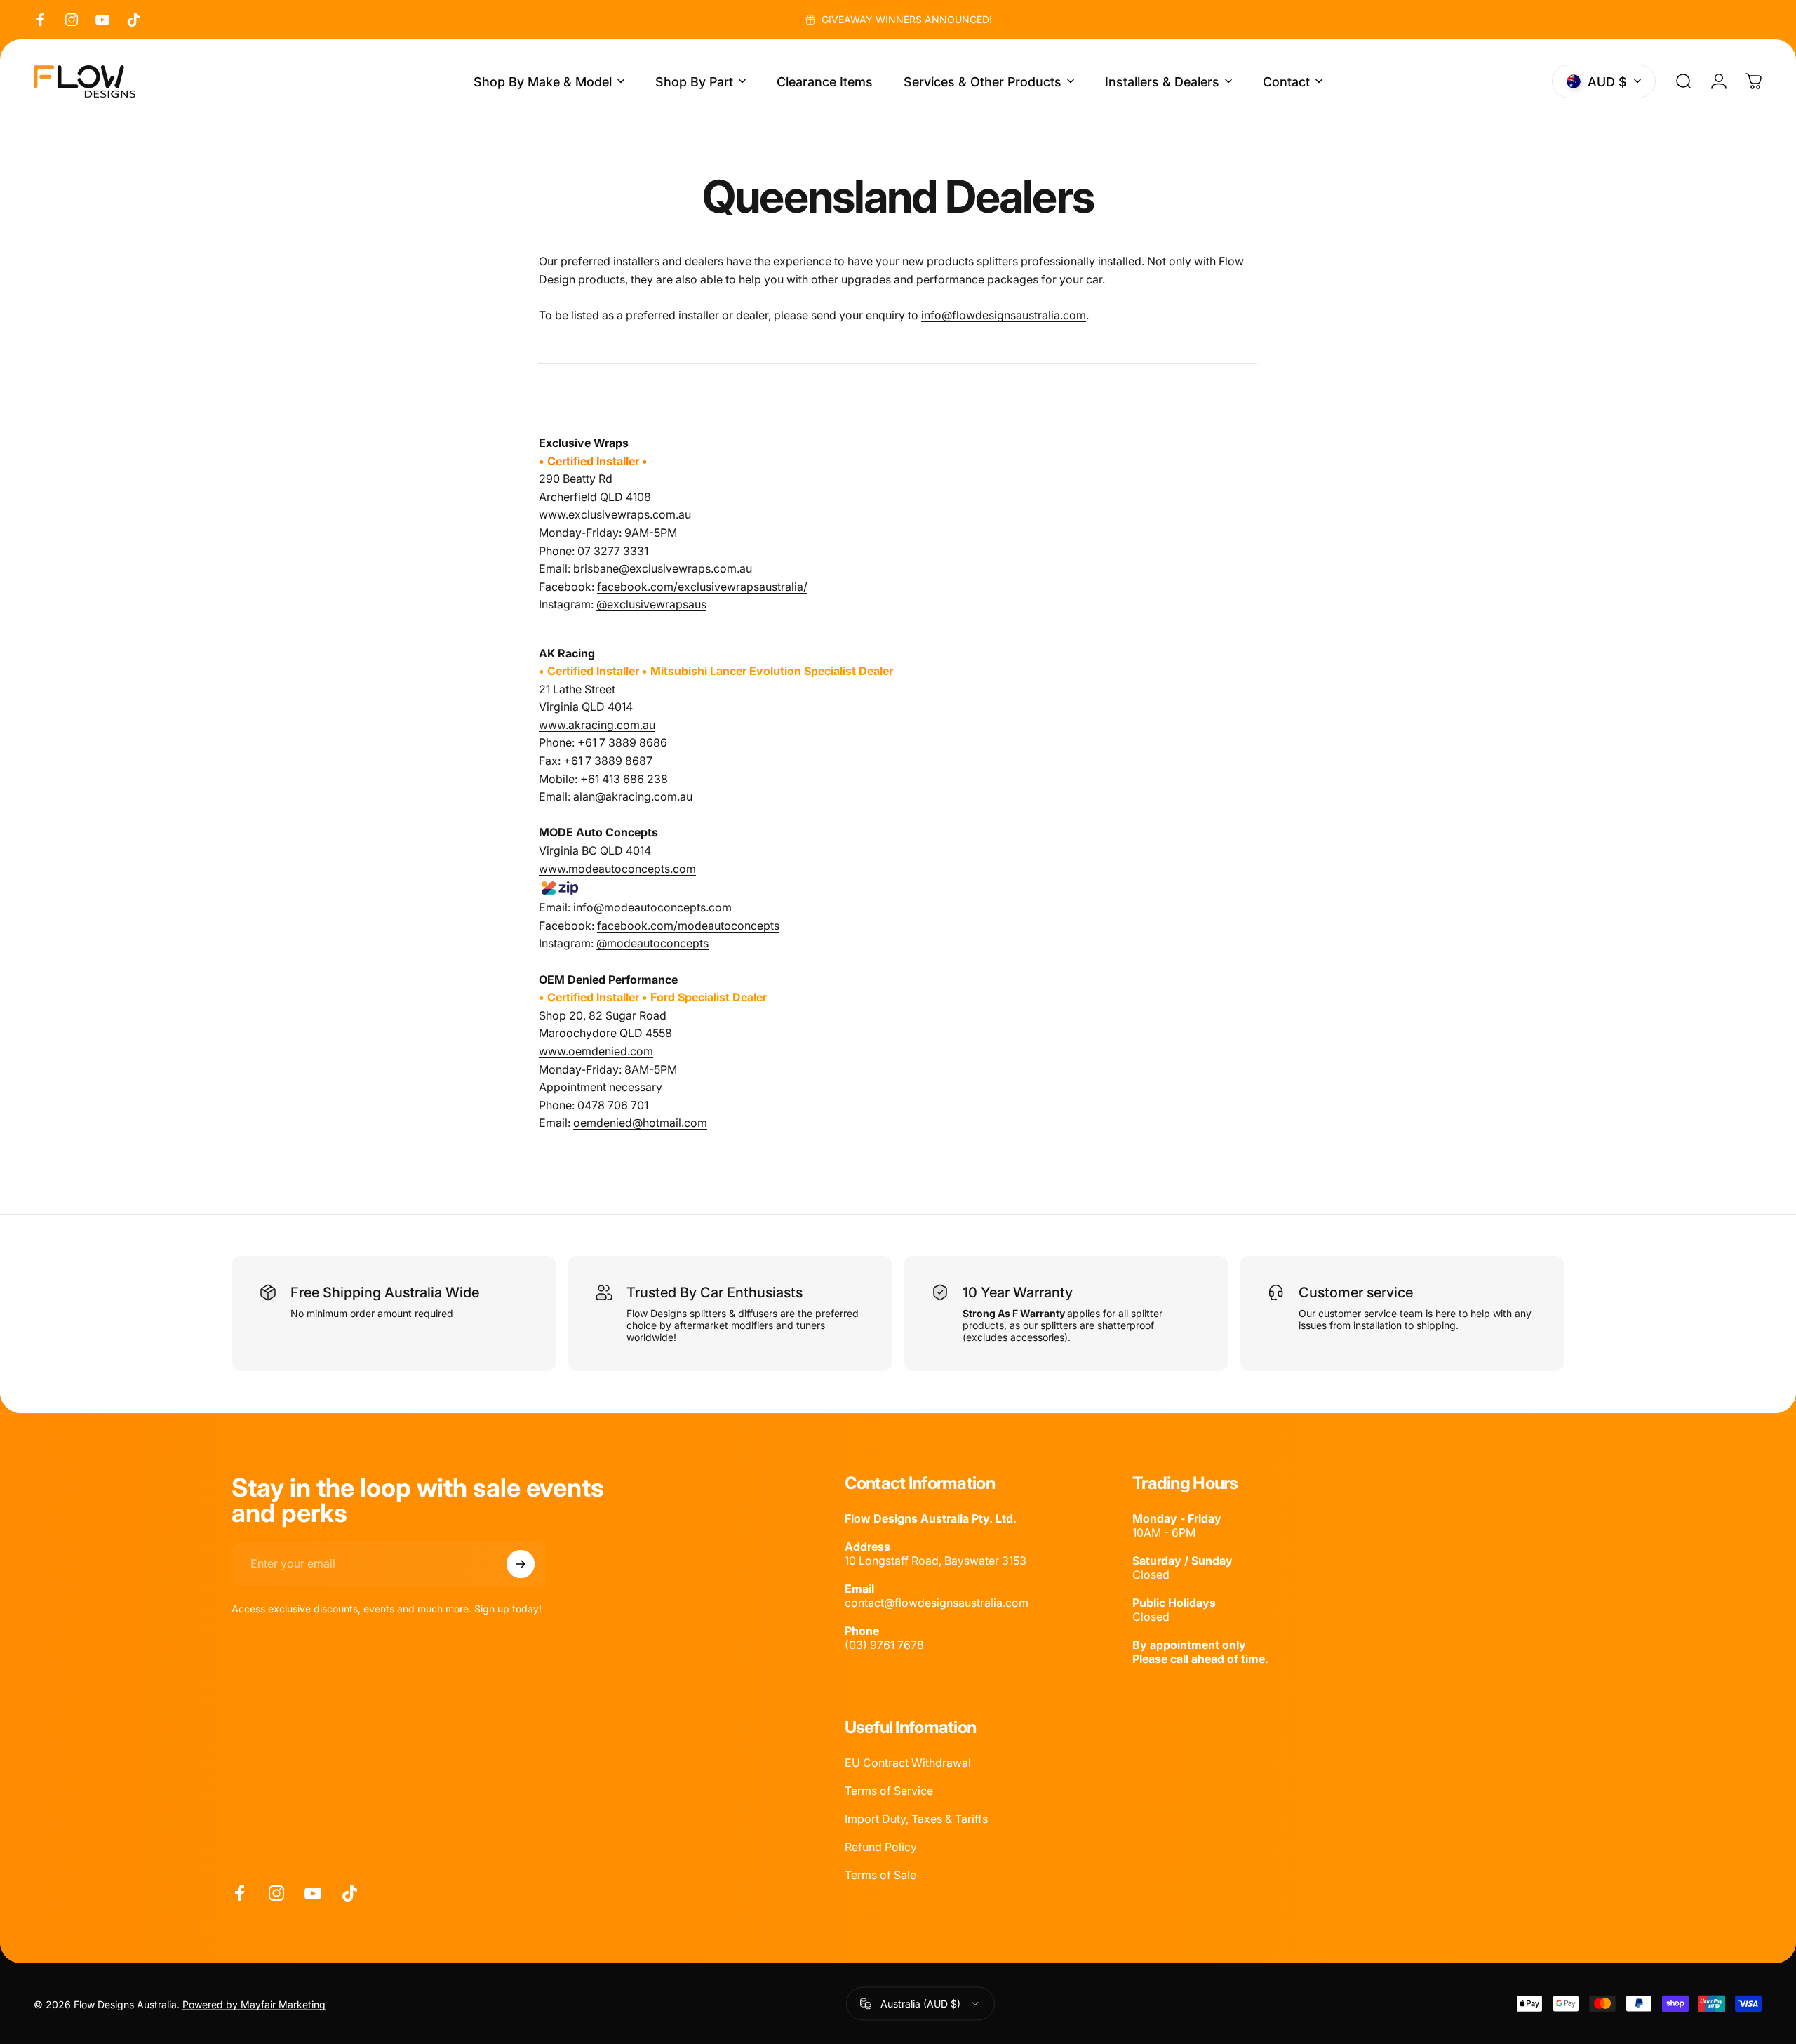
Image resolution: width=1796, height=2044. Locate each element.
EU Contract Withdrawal (908, 1763)
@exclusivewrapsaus (651, 604)
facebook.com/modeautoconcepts (688, 926)
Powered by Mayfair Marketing (254, 2004)
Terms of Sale (880, 1875)
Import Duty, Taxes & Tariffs (916, 1819)
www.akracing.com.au (597, 725)
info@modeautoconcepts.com (652, 907)
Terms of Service (889, 1791)
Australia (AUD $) (920, 2003)
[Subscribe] (521, 1564)
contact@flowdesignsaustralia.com (937, 1603)
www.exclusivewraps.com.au (615, 514)
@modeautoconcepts (652, 943)
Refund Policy (881, 1847)
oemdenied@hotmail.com (640, 1123)
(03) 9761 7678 (884, 1645)
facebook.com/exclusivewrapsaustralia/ (702, 587)
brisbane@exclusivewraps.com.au (663, 568)
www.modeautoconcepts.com (617, 869)
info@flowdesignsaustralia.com (1004, 315)
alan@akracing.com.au (633, 796)
